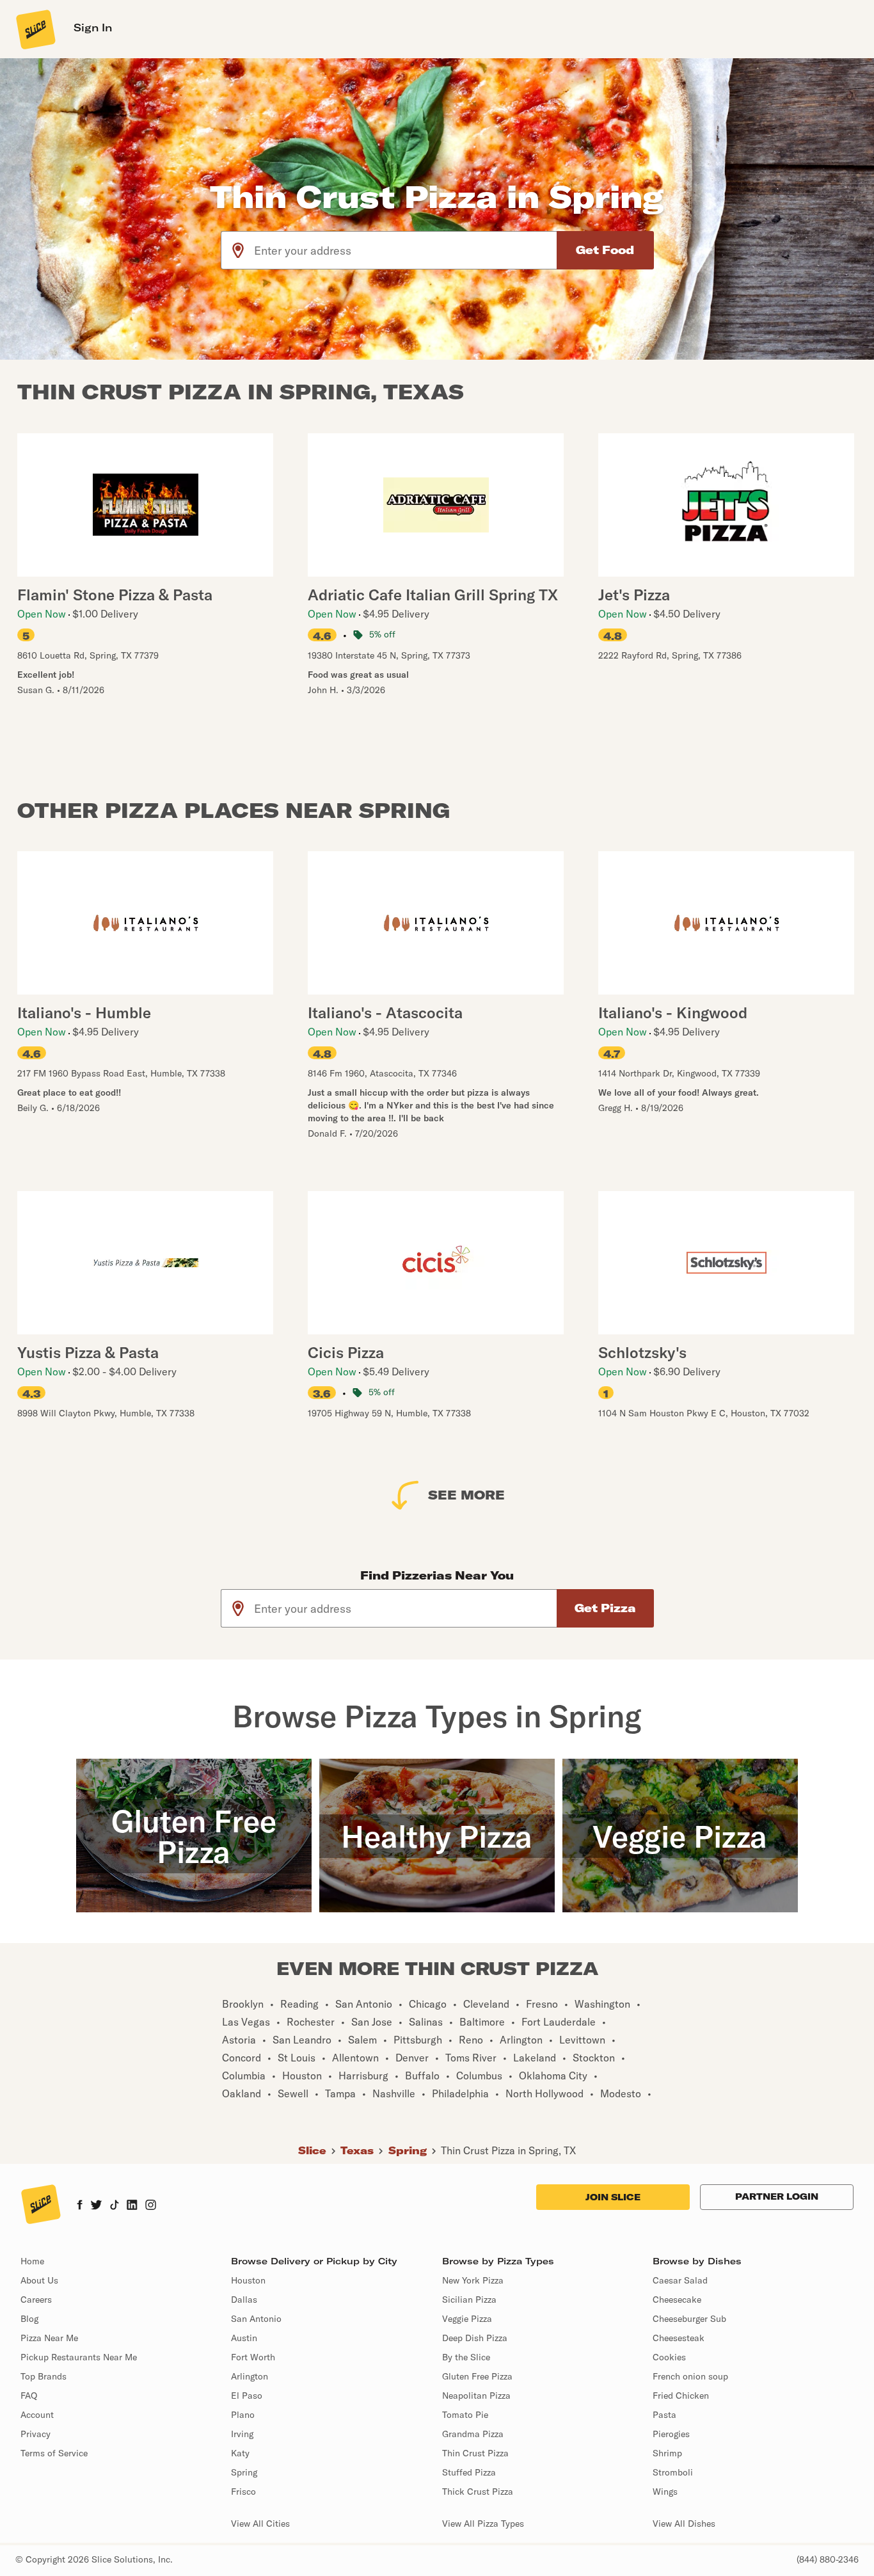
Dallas (244, 2300)
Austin (244, 2338)
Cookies (669, 2357)
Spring (408, 2150)
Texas (357, 2150)
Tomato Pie (465, 2415)
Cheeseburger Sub (689, 2319)
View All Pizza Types (483, 2524)
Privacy (36, 2434)
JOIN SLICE (613, 2197)
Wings (665, 2492)
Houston (248, 2280)
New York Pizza (473, 2280)
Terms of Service (54, 2453)
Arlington (250, 2376)
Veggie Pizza (467, 2319)
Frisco (243, 2492)
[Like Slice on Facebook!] (80, 2206)
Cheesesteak (679, 2338)
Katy (240, 2453)
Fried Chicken (681, 2396)
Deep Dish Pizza (475, 2338)
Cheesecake (677, 2300)
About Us (39, 2280)
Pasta (664, 2415)
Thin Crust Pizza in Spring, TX (508, 2150)
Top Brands (44, 2376)
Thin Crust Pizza (475, 2453)
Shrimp (667, 2453)
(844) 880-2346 (828, 2559)
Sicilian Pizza (469, 2300)
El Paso (247, 2396)
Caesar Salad (680, 2280)
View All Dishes (684, 2524)
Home (32, 2261)
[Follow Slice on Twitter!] (96, 2206)
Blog (29, 2319)
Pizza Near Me (49, 2338)
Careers (36, 2300)
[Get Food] (605, 250)
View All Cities (260, 2524)
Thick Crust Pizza (478, 2492)
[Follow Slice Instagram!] (151, 2206)
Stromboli (673, 2472)
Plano (243, 2415)
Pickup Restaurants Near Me (79, 2357)
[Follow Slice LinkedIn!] (132, 2206)
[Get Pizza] (605, 1608)
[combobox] (406, 250)
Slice (312, 2150)
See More (466, 1495)
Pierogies (671, 2434)
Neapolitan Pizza (476, 2396)
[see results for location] (238, 250)
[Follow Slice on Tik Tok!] (115, 2206)
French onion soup (690, 2376)
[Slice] (35, 29)
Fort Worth (253, 2357)
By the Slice (466, 2357)
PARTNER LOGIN (777, 2196)
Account (37, 2415)
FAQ (29, 2396)
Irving (242, 2434)
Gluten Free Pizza (477, 2376)
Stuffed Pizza (469, 2472)
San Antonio (256, 2319)
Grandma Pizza (473, 2434)
